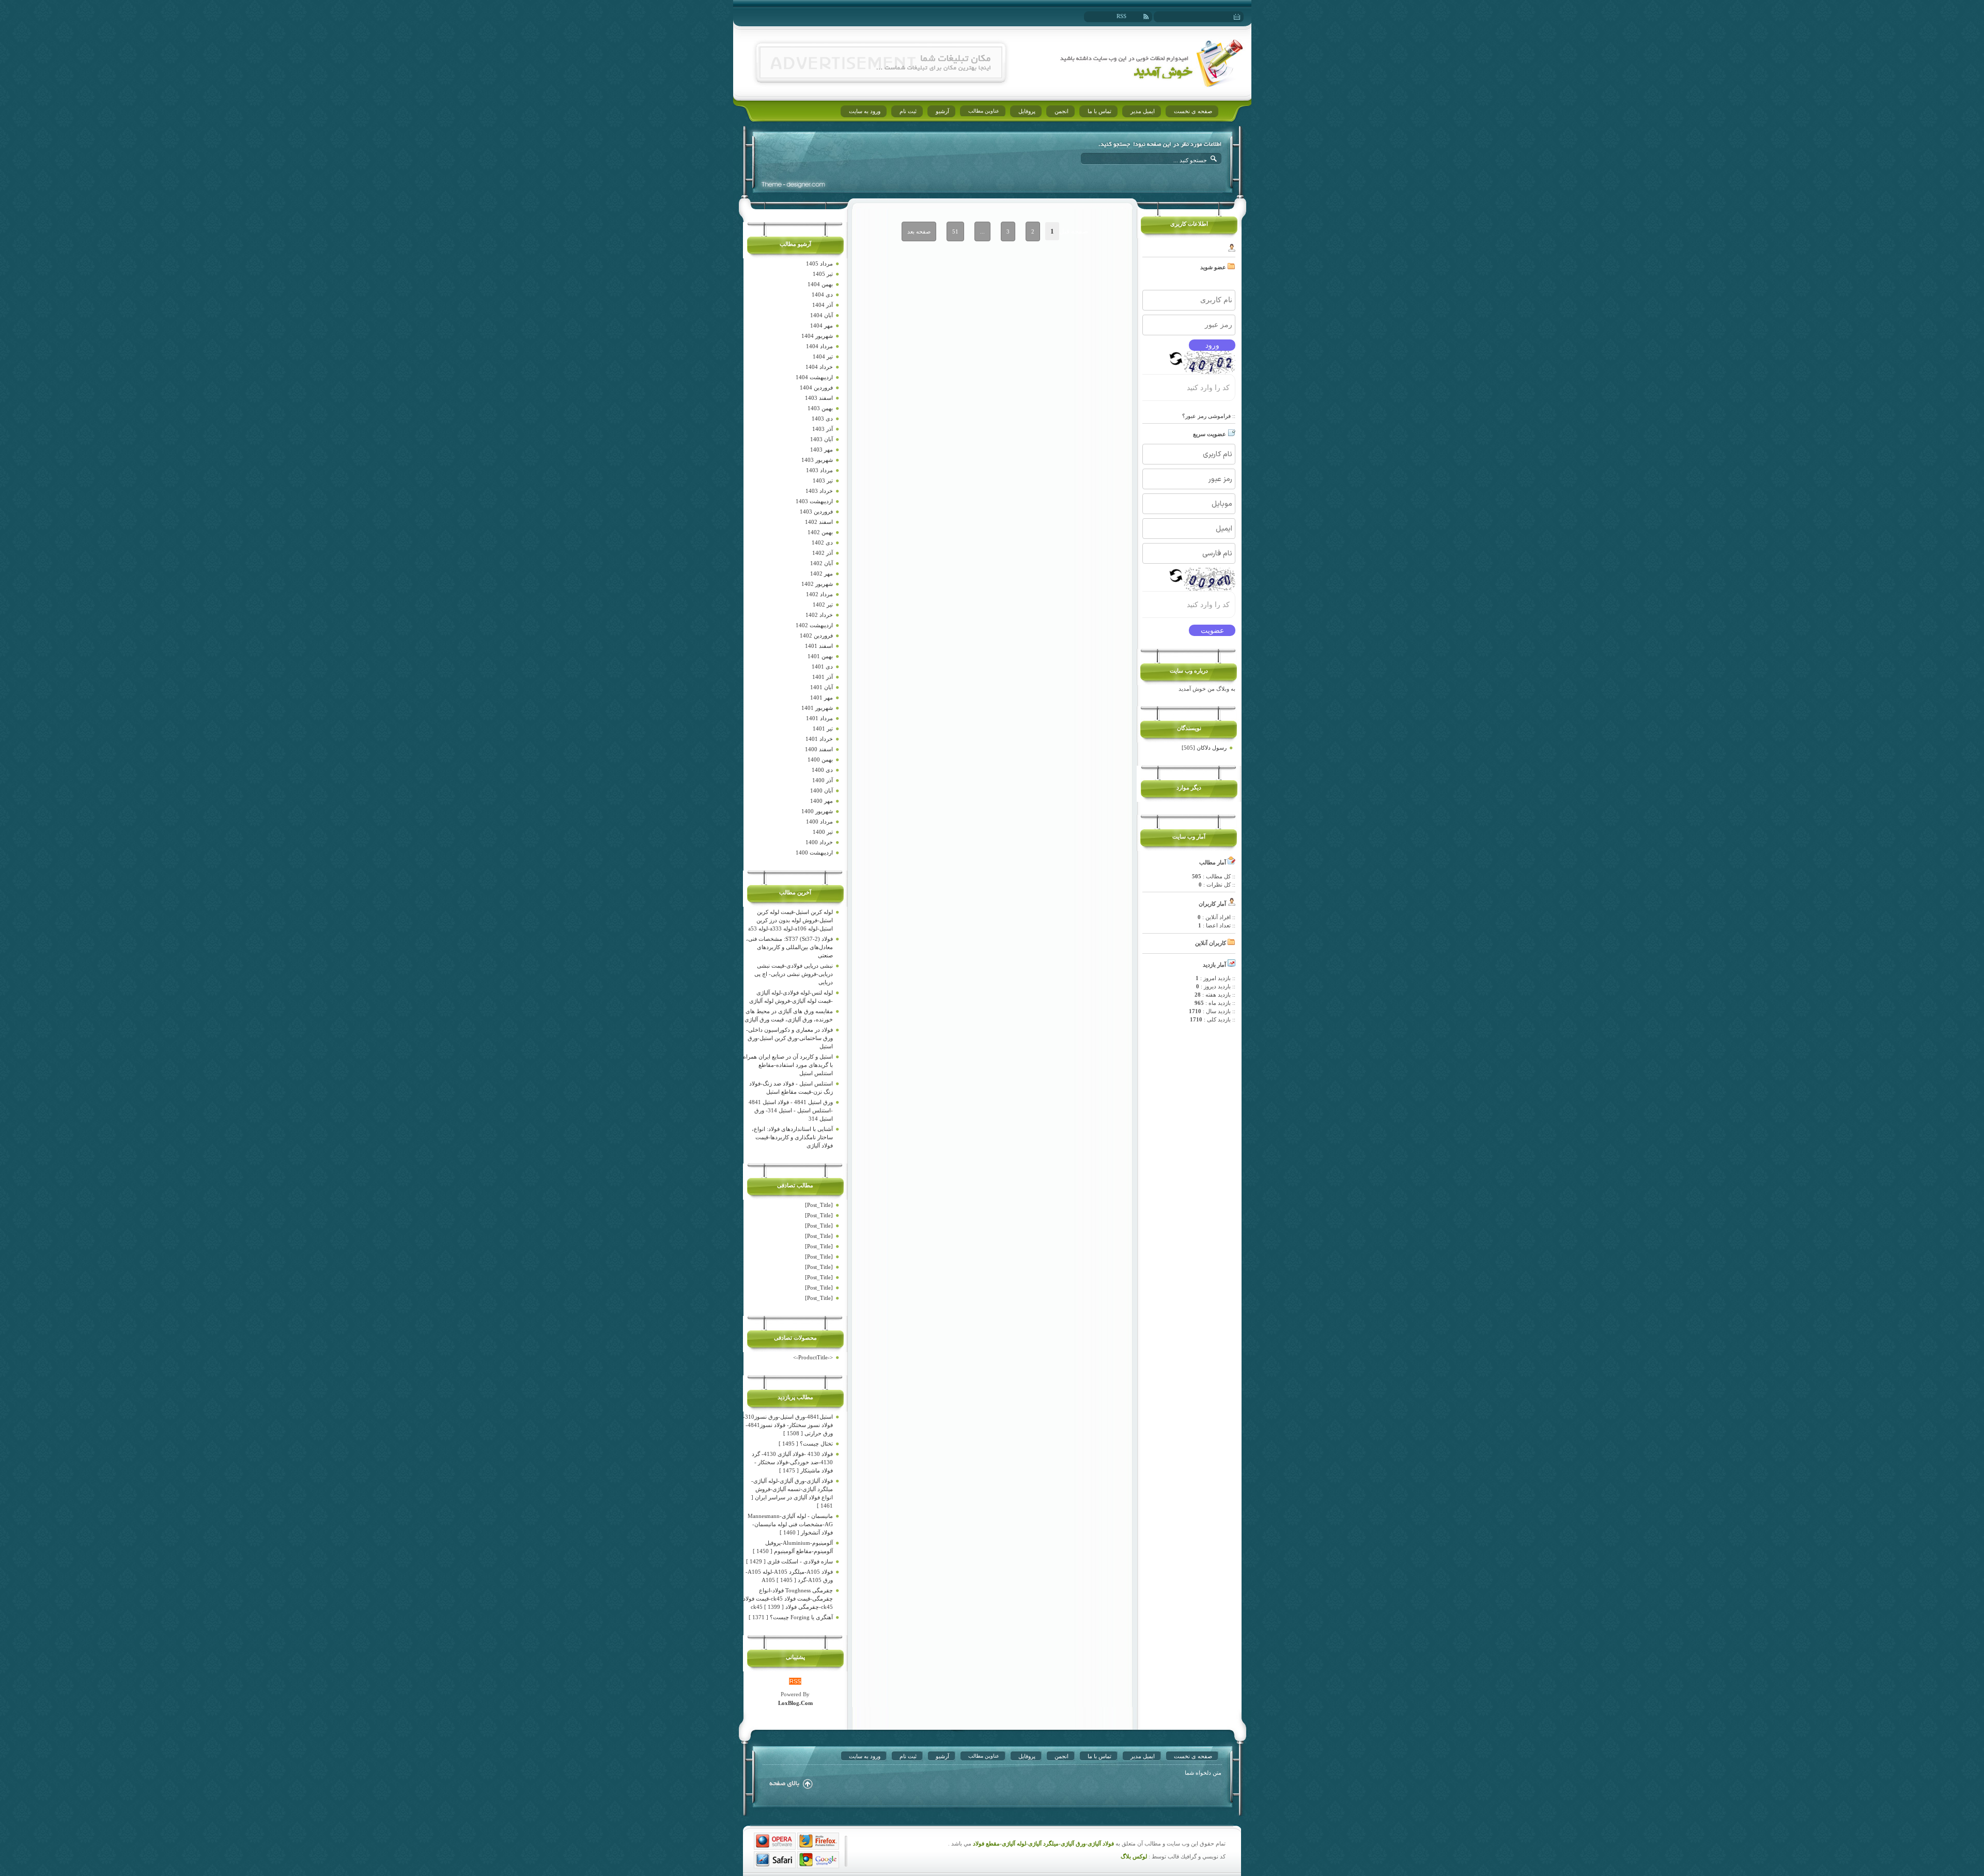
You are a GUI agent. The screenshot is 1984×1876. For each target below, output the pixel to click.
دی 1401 (822, 666)
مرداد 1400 (819, 821)
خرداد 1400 (819, 842)
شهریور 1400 (817, 811)
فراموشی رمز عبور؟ (1206, 416)
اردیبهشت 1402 (814, 625)
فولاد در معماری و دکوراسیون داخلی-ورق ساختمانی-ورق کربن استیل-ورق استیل (789, 1038)
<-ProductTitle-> (813, 1357)
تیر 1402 (823, 604)
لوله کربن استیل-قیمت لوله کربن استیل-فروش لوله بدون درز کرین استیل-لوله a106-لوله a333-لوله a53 (791, 920)
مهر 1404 (822, 325)
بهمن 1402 (820, 532)
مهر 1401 (822, 697)
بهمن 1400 (820, 759)
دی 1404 (822, 294)
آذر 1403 (823, 429)
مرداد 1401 (819, 718)
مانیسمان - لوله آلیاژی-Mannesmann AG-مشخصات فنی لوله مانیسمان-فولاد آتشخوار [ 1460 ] (790, 1524)
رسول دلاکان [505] (1204, 748)
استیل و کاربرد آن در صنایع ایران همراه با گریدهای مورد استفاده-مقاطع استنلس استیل (788, 1065)
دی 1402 (822, 542)
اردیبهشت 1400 (814, 852)
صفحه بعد (919, 231)
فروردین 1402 (816, 635)
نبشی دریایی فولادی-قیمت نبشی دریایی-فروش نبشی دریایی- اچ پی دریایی (794, 974)
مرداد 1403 (819, 470)
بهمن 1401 (820, 656)
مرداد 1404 (819, 346)
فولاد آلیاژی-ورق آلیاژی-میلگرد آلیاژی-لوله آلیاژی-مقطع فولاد (1043, 1844)
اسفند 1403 (819, 398)
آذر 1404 (823, 305)
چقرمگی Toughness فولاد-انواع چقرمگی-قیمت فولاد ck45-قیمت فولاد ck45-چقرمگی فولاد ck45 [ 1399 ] (788, 1599)
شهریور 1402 (817, 584)
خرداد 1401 (819, 739)
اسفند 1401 (819, 646)
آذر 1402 (823, 553)
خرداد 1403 (819, 491)
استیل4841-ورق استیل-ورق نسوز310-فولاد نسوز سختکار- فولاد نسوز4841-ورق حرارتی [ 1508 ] (788, 1425)
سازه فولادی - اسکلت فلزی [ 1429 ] (789, 1561)
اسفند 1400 (819, 749)
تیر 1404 (823, 356)
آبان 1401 (822, 687)
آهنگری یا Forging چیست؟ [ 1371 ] (791, 1617)
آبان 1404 (822, 315)
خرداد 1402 (819, 615)
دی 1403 (822, 418)
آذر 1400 (823, 780)
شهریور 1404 (817, 336)
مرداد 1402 (819, 594)
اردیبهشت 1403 (814, 501)
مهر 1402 (822, 573)
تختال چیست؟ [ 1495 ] (806, 1444)
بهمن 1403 (820, 408)
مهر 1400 (822, 801)
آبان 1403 (822, 439)
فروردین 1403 (816, 511)
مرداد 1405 (819, 263)
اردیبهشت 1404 (814, 377)
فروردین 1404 (816, 387)
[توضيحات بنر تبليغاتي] (881, 76)
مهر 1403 (822, 449)
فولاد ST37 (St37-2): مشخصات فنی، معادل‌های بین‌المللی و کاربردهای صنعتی (789, 947)
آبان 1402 (822, 563)
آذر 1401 (823, 677)
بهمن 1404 (820, 284)
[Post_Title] (819, 1205)
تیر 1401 (823, 728)
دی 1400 (822, 770)
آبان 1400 (822, 790)
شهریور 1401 (817, 708)
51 (955, 231)
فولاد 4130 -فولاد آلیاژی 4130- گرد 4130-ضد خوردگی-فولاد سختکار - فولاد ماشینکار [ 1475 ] (792, 1462)
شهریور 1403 (817, 460)
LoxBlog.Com (795, 1703)
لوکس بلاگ (1134, 1857)
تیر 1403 (823, 480)
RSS (1121, 16)
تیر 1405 (823, 274)
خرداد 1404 (819, 367)
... (982, 231)
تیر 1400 (823, 832)
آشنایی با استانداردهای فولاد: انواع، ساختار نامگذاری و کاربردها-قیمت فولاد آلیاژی (792, 1137)
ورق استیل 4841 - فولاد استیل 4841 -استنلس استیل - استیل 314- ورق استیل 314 (791, 1110)
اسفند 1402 (819, 522)
